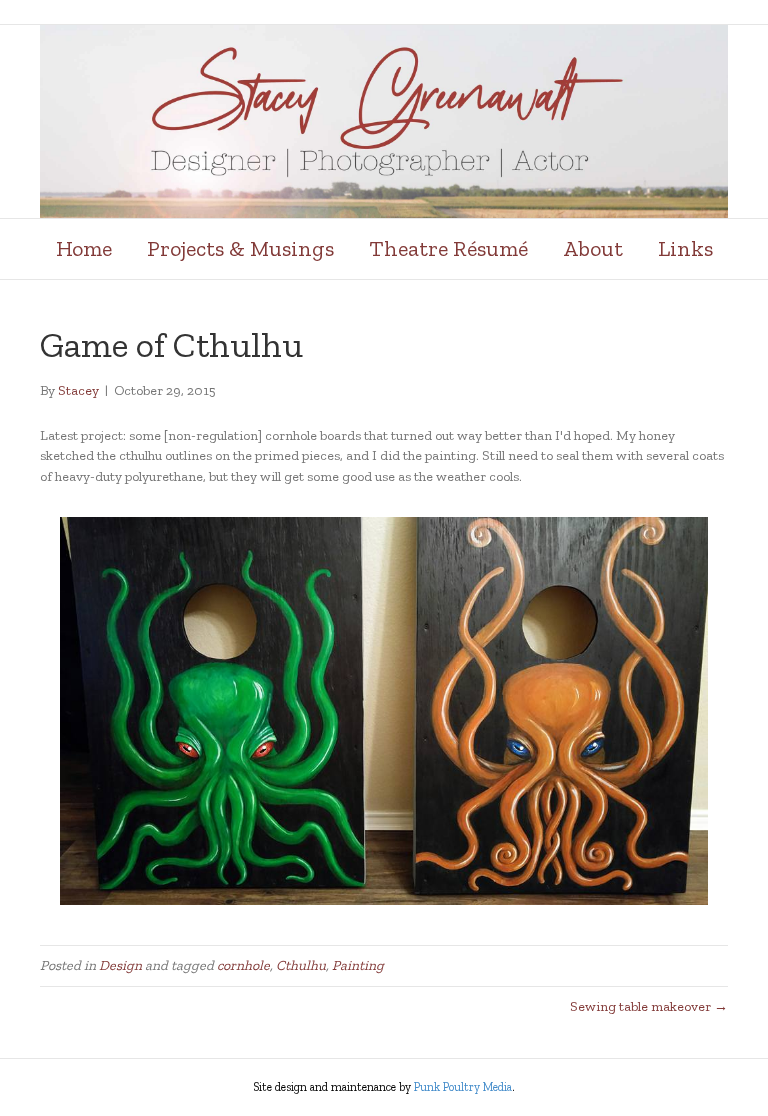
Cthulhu (301, 965)
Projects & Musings (240, 248)
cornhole (243, 965)
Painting (358, 965)
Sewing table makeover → (649, 1006)
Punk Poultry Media (463, 1087)
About (593, 248)
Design (120, 965)
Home (84, 248)
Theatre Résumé (448, 248)
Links (685, 248)
